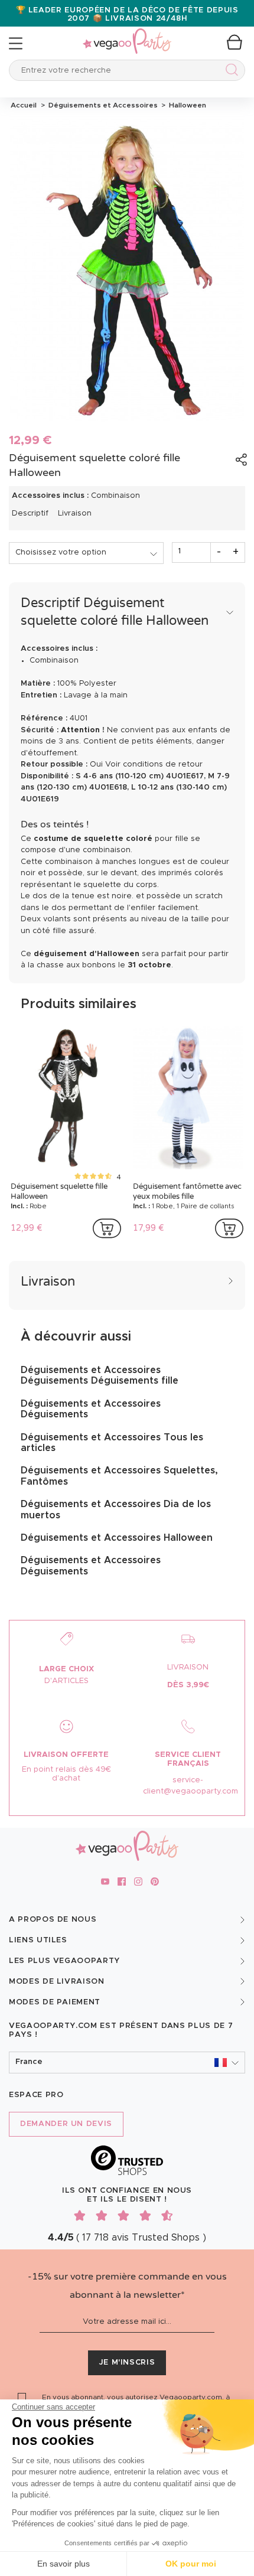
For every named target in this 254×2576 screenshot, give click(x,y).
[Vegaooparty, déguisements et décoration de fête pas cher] (127, 35)
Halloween (186, 105)
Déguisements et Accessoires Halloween (117, 1538)
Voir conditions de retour (154, 764)
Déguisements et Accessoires (102, 105)
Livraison (75, 513)
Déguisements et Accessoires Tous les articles (112, 1443)
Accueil (24, 105)
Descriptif (30, 513)
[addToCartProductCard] (107, 1228)
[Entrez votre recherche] (229, 72)
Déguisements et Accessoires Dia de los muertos (116, 1509)
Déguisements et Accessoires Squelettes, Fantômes (119, 1476)
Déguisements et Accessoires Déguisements (91, 1409)
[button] (127, 2063)
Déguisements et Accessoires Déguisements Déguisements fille (100, 1375)
